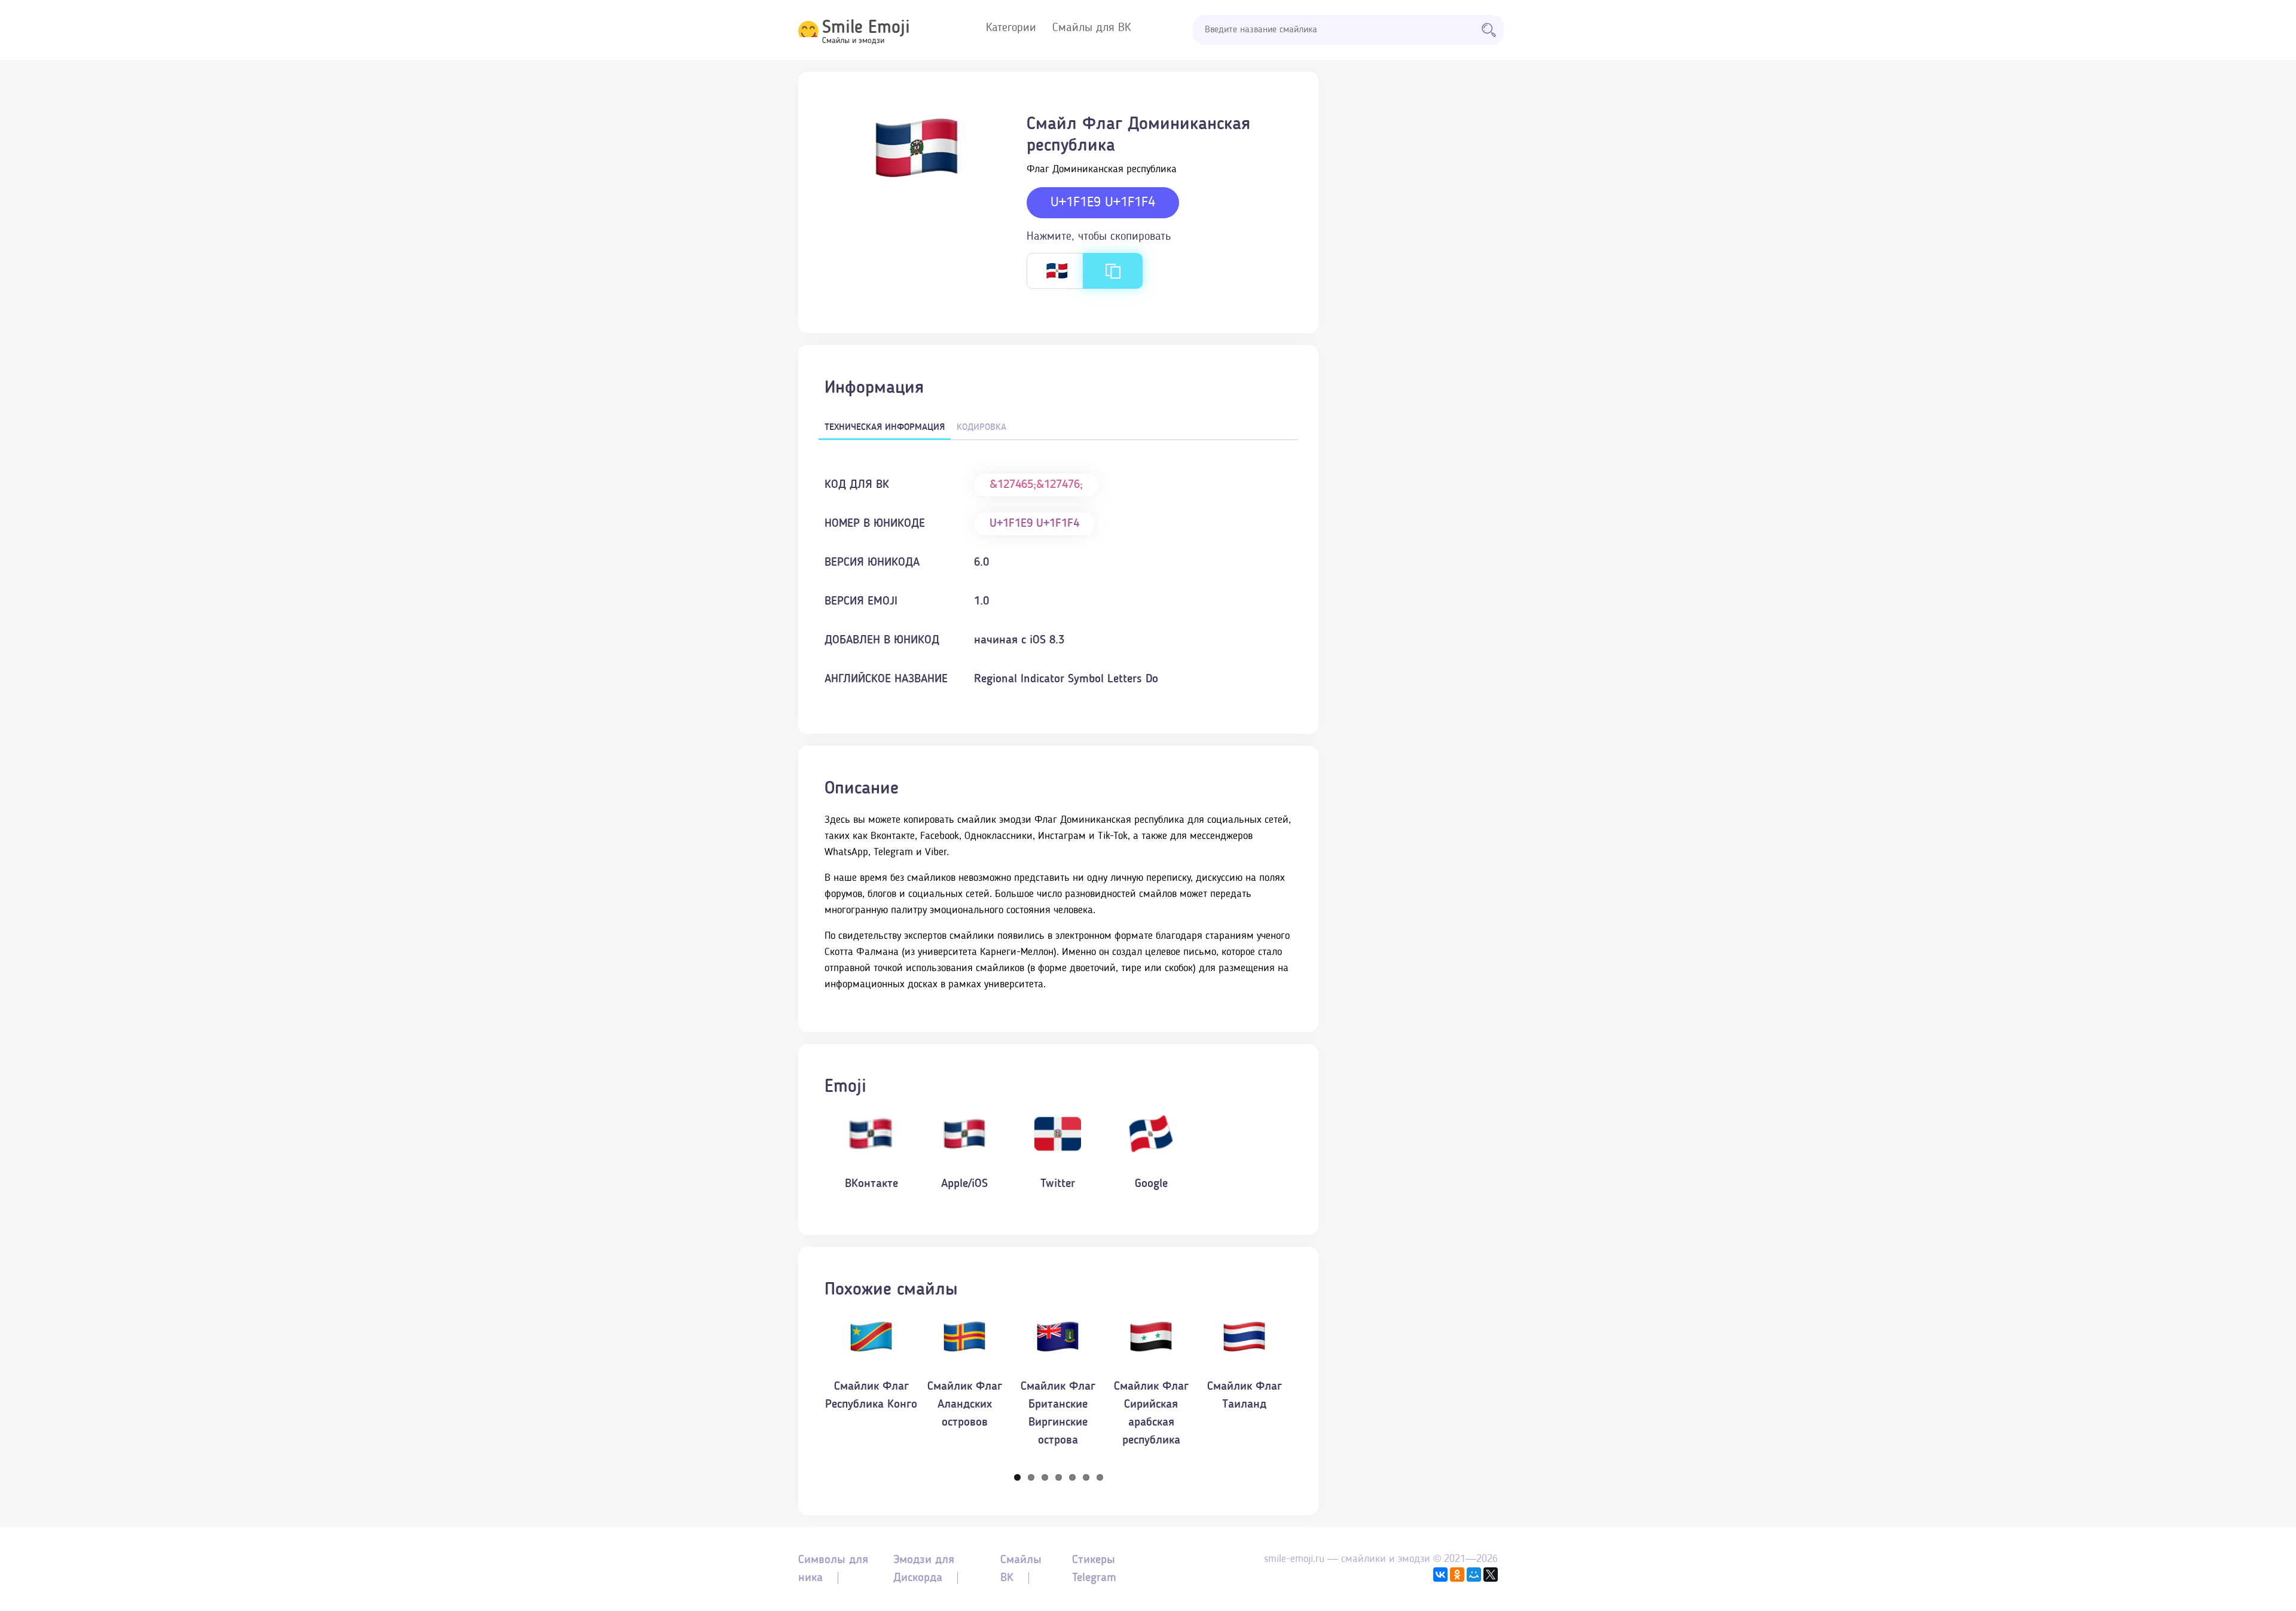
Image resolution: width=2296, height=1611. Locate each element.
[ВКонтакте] (1440, 1575)
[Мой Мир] (1474, 1575)
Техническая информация (885, 428)
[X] (1491, 1575)
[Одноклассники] (1457, 1575)
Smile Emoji (866, 28)
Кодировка (981, 428)
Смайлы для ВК (1091, 28)
